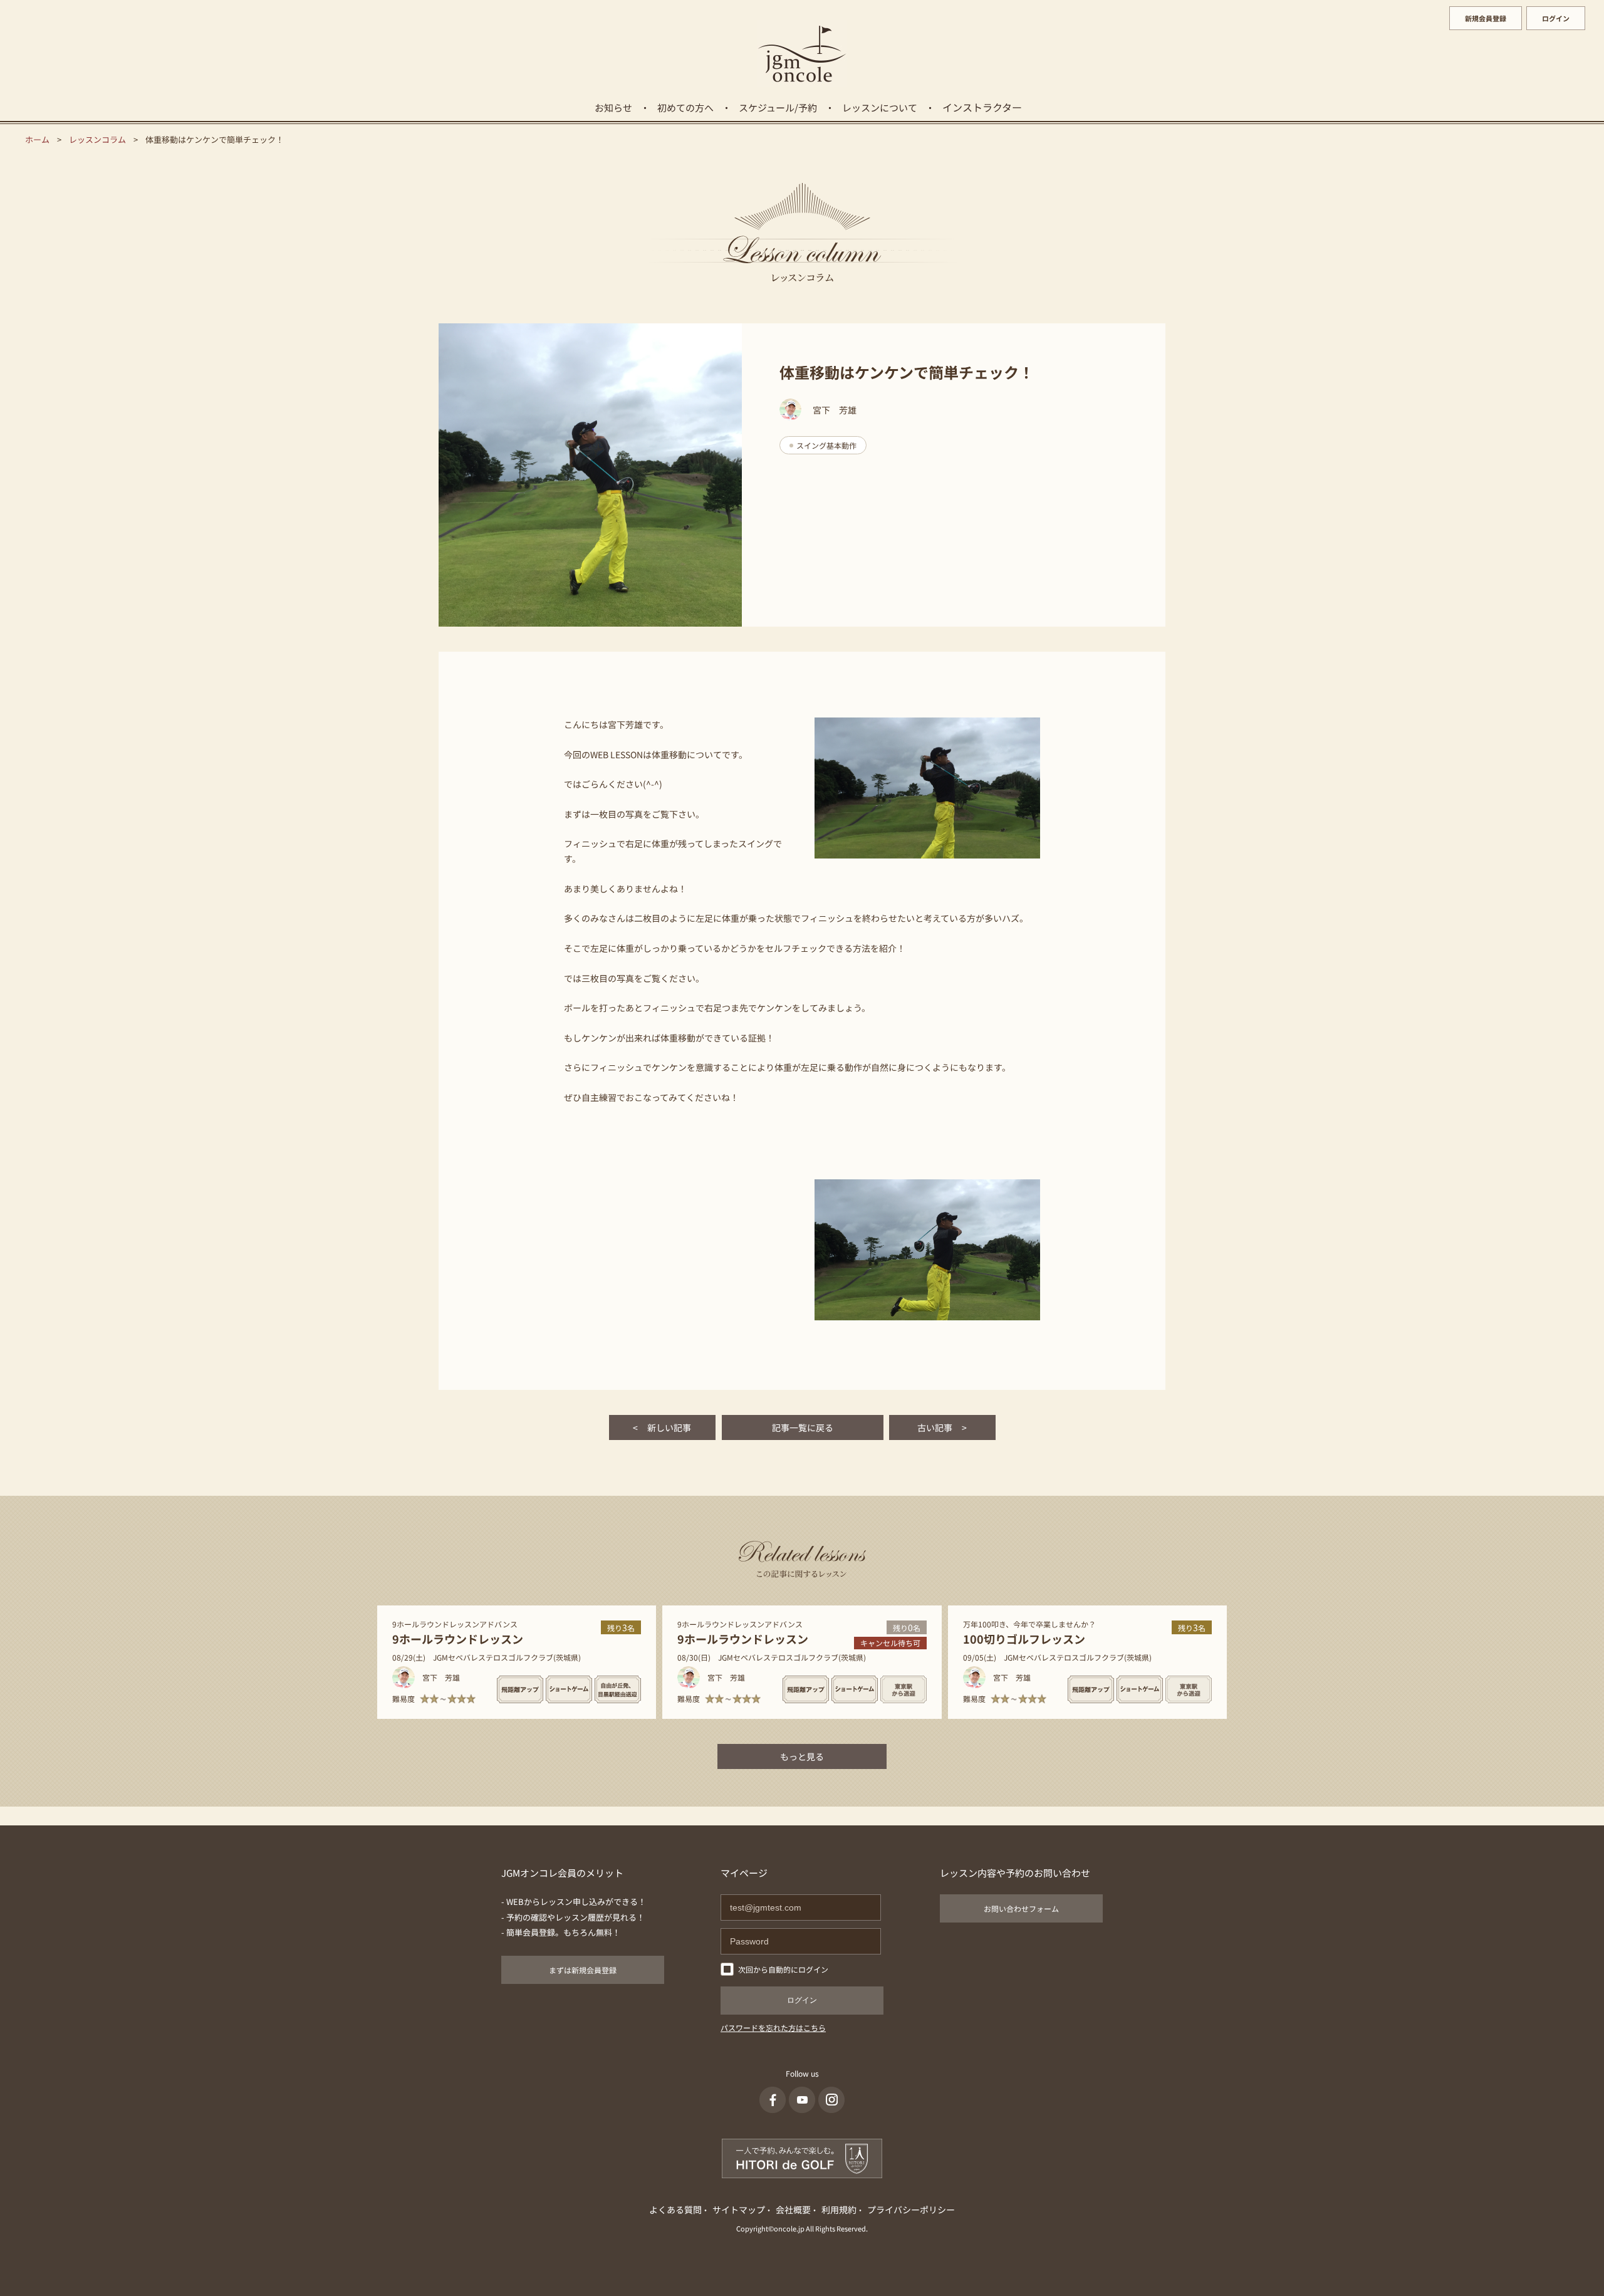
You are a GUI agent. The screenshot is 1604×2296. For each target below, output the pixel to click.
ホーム (37, 139)
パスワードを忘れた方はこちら (773, 2027)
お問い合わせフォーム (1021, 1908)
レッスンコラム (97, 139)
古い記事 (942, 1427)
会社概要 (793, 2210)
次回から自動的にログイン (783, 1969)
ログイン (1556, 18)
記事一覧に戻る (803, 1427)
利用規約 (839, 2210)
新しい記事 (662, 1427)
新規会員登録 (1486, 18)
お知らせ (613, 107)
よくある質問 (675, 2210)
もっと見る (802, 1756)
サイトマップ (739, 2210)
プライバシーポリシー (911, 2210)
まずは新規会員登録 (583, 1970)
